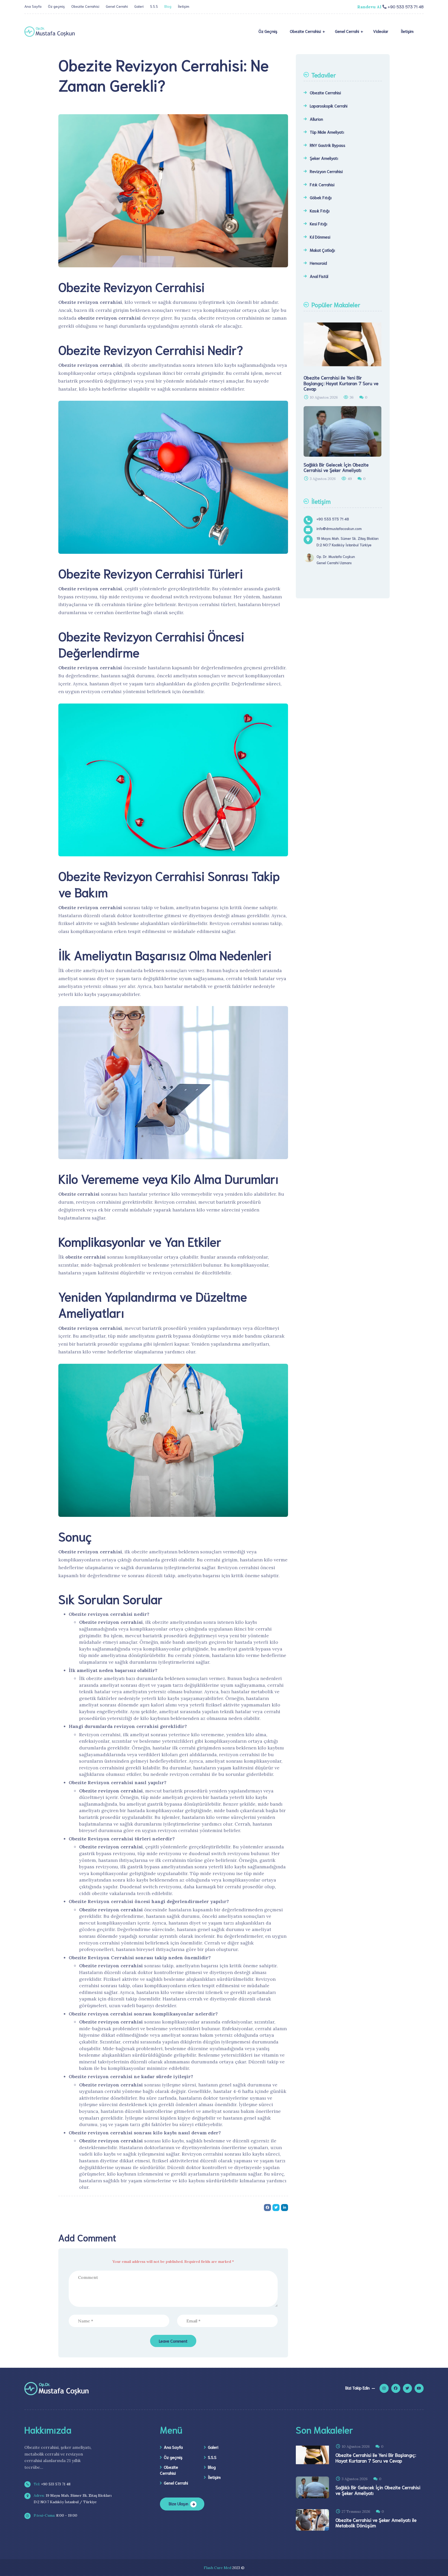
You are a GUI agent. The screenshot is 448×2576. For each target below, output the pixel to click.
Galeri (139, 6)
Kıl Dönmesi (320, 237)
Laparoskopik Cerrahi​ (329, 106)
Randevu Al (369, 7)
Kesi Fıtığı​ (318, 223)
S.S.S (154, 6)
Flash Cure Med (218, 2568)
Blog (168, 6)
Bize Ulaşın (178, 2503)
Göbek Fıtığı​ (321, 197)
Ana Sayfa (33, 6)
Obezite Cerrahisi (85, 6)
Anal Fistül (319, 276)
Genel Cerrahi (117, 6)
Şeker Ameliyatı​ (324, 158)
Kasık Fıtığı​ (320, 210)
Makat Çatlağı (322, 250)
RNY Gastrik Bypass (328, 145)
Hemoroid (318, 263)
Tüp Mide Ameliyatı (327, 132)
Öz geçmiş (56, 6)
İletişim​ (184, 6)
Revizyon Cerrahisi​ (326, 171)
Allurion (316, 119)
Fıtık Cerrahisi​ (322, 184)
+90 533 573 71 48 (52, 2484)
